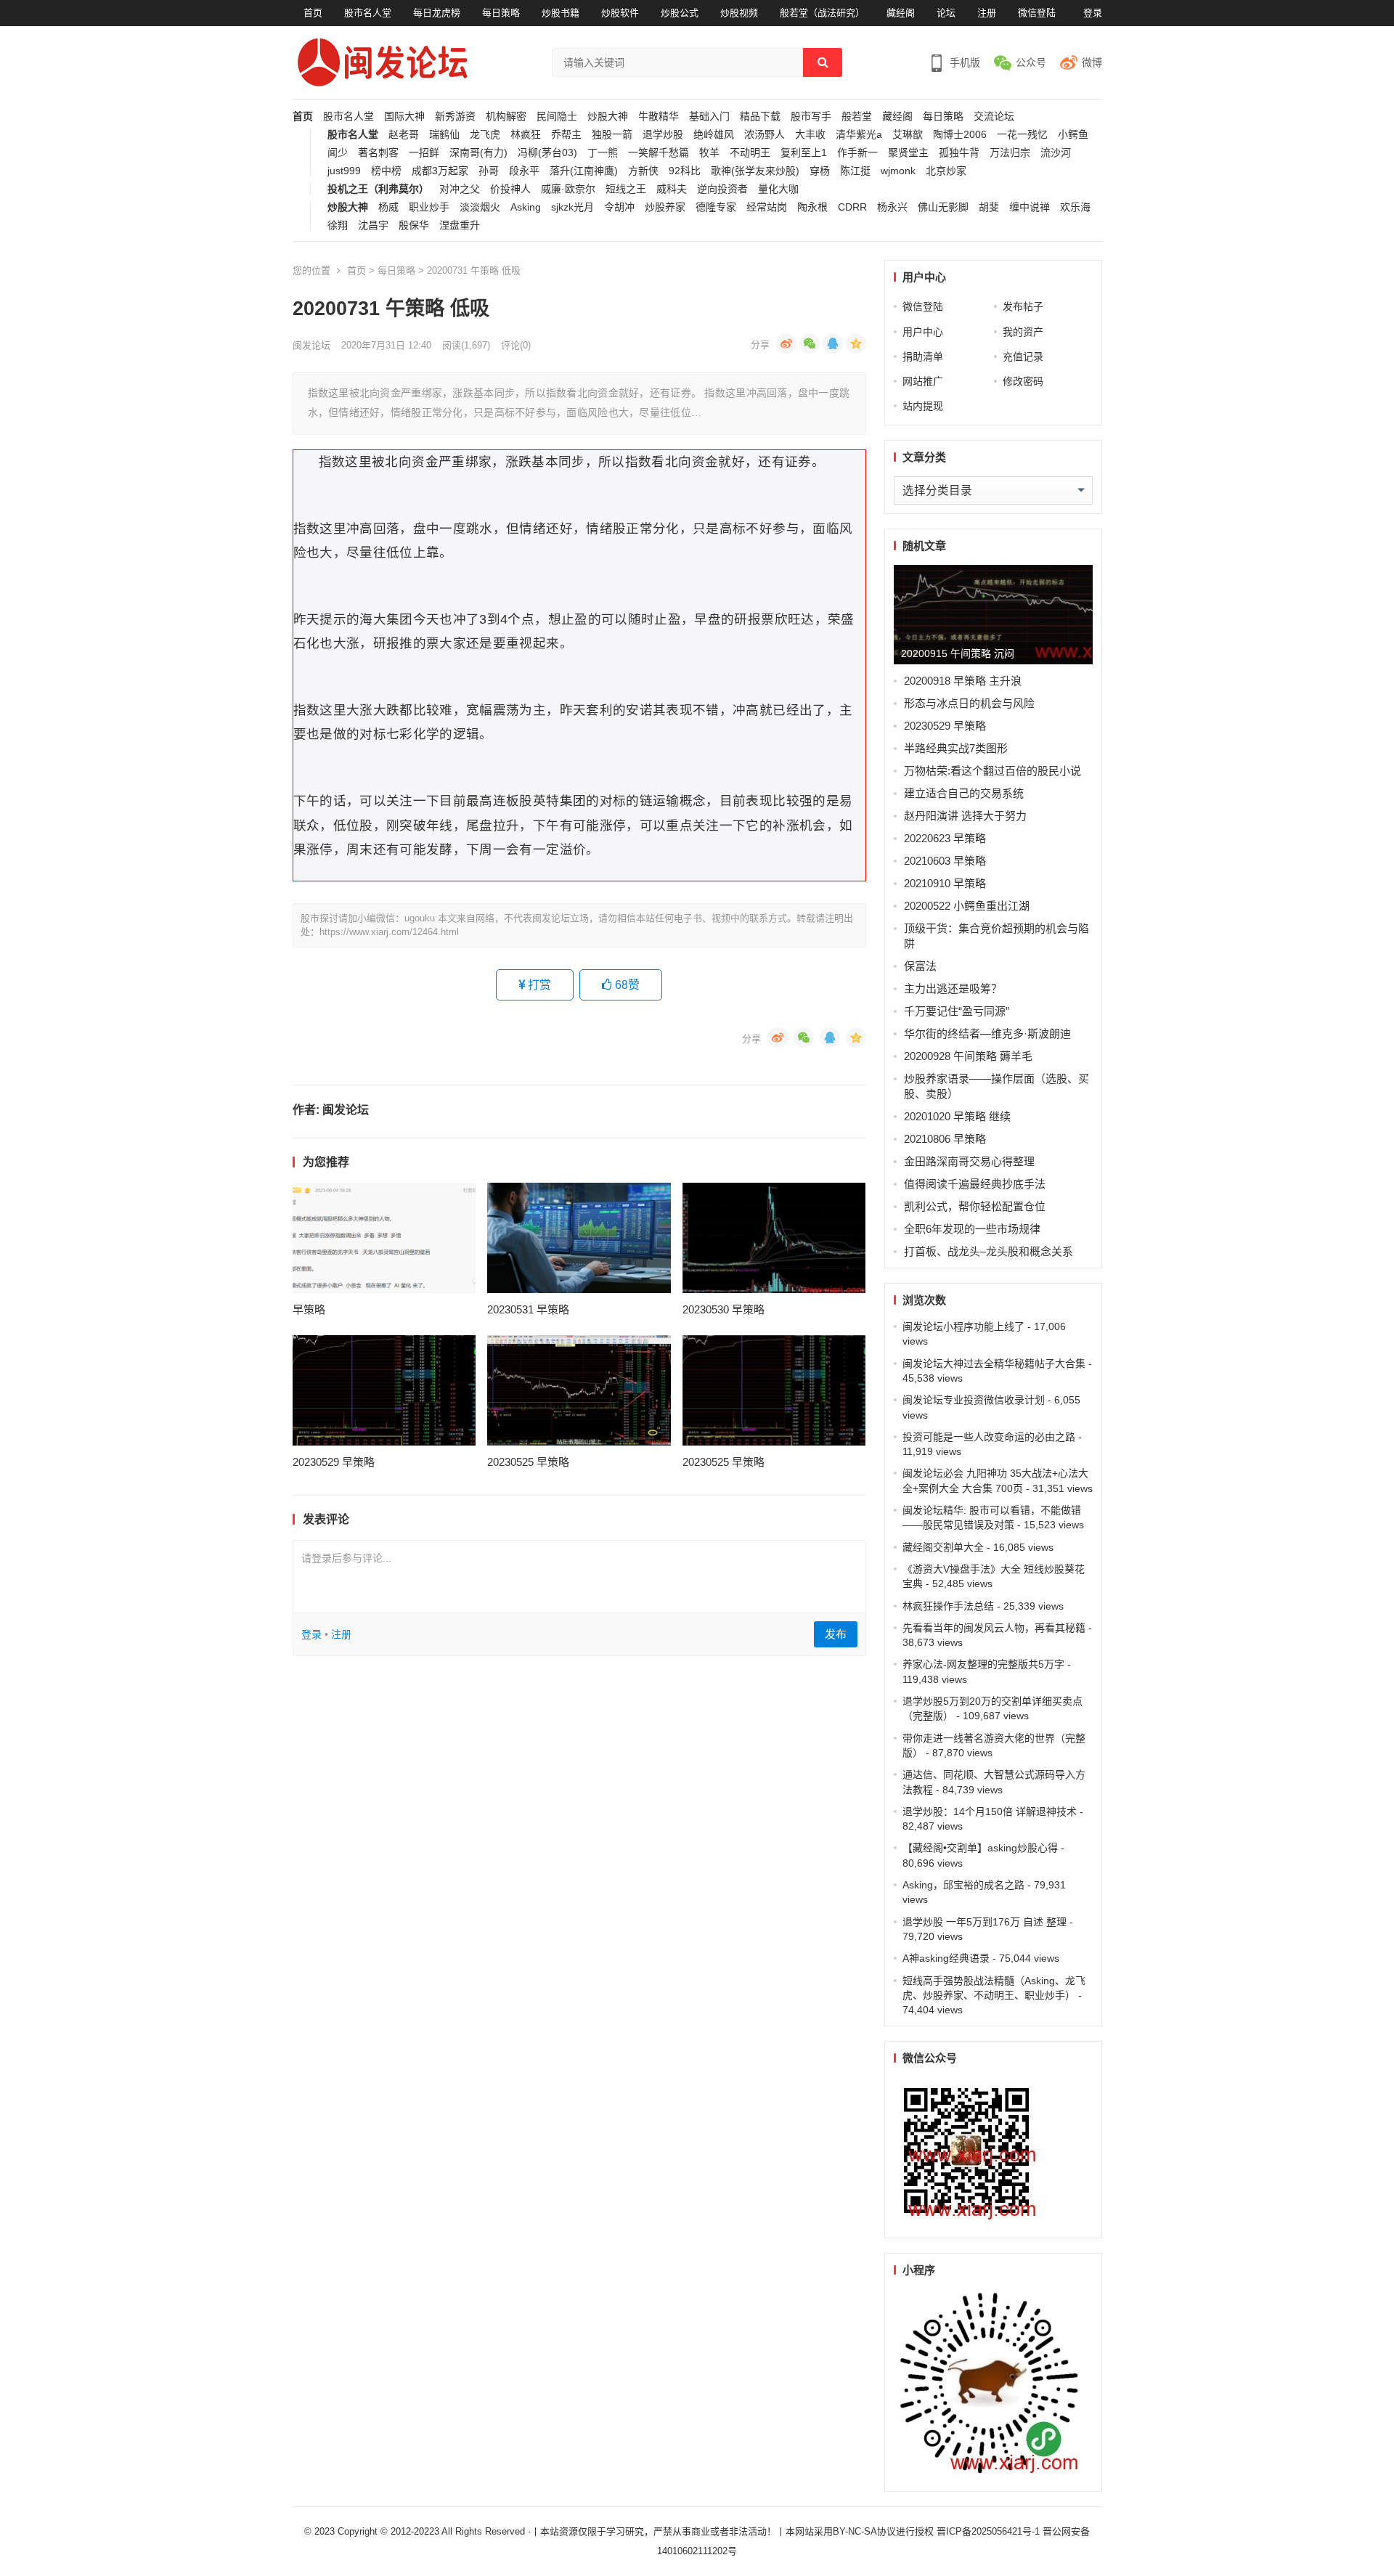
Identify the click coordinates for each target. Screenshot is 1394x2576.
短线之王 (626, 189)
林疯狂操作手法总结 (948, 1606)
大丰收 (810, 135)
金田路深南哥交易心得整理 (969, 1161)
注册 (987, 13)
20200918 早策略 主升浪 (963, 681)
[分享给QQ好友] (833, 343)
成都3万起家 (440, 171)
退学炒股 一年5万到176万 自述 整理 (985, 1922)
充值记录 (1023, 356)
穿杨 (820, 171)
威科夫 (672, 189)
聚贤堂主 (908, 153)
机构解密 (506, 117)
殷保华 (414, 225)
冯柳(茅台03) (547, 153)
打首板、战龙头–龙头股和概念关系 (989, 1251)
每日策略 (501, 13)
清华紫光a (859, 135)
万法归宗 (1010, 153)
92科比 (685, 171)
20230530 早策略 (724, 1309)
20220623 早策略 (945, 838)
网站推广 (923, 381)
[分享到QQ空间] (856, 343)
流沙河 (1056, 153)
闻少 (338, 153)
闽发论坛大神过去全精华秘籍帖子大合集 (994, 1364)
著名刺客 (378, 153)
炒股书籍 (561, 13)
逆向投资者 (722, 189)
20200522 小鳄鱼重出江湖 (967, 906)
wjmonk (898, 171)
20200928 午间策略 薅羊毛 (968, 1056)
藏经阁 (901, 13)
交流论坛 (994, 117)
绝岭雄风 (714, 135)
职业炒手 (429, 207)
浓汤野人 (765, 135)
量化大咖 (778, 189)
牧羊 (709, 153)
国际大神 (404, 117)
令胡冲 (619, 207)
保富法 (920, 966)
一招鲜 (424, 153)
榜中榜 (386, 171)
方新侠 (643, 171)
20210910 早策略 (945, 883)
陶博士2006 (960, 135)
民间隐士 (557, 117)
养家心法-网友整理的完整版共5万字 (983, 1664)
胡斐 (989, 207)
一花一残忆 (1022, 135)
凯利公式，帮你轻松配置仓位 (975, 1206)
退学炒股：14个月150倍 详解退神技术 (990, 1811)
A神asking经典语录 (946, 1958)
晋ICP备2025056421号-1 (990, 2531)
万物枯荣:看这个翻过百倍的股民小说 (992, 771)
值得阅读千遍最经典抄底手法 (975, 1184)
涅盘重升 (460, 225)
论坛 (946, 13)
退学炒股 (663, 135)
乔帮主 (566, 135)
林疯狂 (526, 135)
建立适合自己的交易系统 (964, 793)
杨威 (388, 207)
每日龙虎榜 (437, 13)
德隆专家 (716, 207)
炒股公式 (680, 13)
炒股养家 (665, 207)
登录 (1093, 13)
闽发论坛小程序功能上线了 (963, 1326)
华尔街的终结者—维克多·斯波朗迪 (987, 1034)
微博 (1092, 62)
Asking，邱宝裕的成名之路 (963, 1885)
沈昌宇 (373, 225)
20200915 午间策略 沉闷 (958, 653)
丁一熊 (603, 153)
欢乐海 (1075, 207)
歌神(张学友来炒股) (755, 171)
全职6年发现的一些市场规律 (972, 1229)
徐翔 (338, 225)
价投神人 (510, 189)
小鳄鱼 (1073, 135)
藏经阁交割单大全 (943, 1547)
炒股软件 (620, 13)
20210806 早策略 (945, 1139)
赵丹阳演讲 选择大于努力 (965, 816)
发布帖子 (1023, 306)
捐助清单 (923, 356)
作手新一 (857, 153)
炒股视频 (739, 13)
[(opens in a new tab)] (384, 1238)
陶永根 (812, 207)
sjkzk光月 (572, 207)
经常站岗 (767, 207)
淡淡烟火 (480, 207)
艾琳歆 (908, 135)
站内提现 (923, 406)
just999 (344, 171)
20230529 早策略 (334, 1462)
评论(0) (516, 345)
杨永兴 (892, 207)
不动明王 (750, 153)
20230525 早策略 (528, 1462)
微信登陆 (1037, 13)
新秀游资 (455, 117)
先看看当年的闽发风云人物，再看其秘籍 (994, 1628)
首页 (313, 13)
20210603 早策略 (945, 861)
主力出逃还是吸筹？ (953, 989)
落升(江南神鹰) (584, 171)
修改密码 (1023, 381)
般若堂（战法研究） (822, 13)
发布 (836, 1634)
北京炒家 (946, 171)
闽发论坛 (311, 345)
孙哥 (489, 171)
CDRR (852, 207)
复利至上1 (804, 153)
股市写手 (811, 117)
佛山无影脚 (943, 207)
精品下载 (760, 117)
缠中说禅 (1030, 207)
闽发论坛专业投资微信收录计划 (974, 1400)
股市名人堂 (368, 13)
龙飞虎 (485, 135)
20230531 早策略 (528, 1309)
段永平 (524, 171)
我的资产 (1023, 332)
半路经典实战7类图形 (956, 748)
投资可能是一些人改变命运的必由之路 (989, 1437)
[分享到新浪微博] (786, 343)
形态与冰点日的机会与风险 (969, 703)
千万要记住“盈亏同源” (957, 1011)
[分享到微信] (810, 343)
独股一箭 (612, 135)
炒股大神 (608, 117)
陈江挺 (855, 171)
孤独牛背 (959, 153)
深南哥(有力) (478, 153)
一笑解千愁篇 (659, 153)
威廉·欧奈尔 (568, 189)
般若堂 (857, 117)
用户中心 (923, 332)
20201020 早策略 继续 (957, 1116)
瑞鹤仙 (444, 135)
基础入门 (709, 117)
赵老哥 (404, 135)
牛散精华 (659, 117)
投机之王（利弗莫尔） (378, 189)
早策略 (309, 1309)
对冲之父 (460, 189)
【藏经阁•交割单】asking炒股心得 (980, 1848)
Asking (526, 207)
